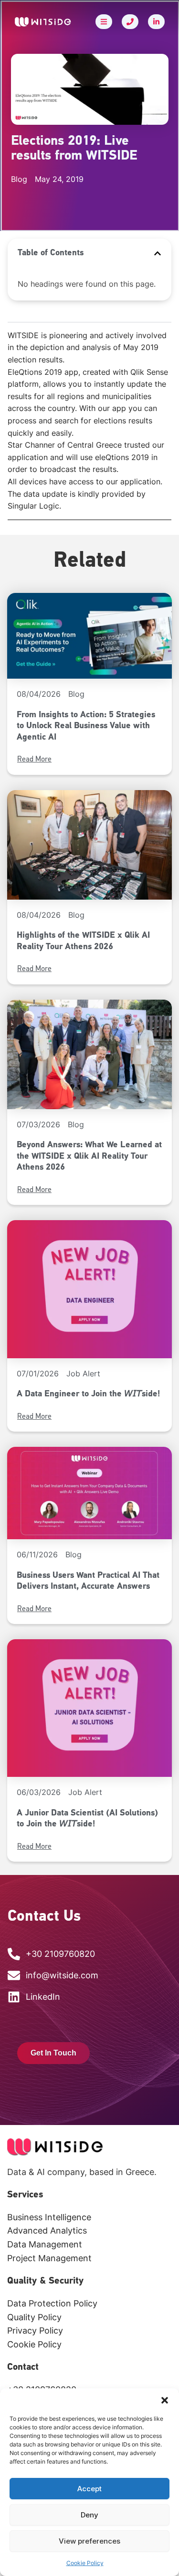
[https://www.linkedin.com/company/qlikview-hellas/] (156, 22)
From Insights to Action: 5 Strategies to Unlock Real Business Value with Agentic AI (86, 727)
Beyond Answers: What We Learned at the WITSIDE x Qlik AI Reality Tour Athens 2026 (89, 1157)
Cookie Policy (85, 2563)
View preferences (89, 2541)
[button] (165, 2400)
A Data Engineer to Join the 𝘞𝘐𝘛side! (88, 1394)
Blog (76, 694)
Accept (89, 2489)
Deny (89, 2515)
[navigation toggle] (104, 22)
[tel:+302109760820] (130, 22)
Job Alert (83, 1373)
